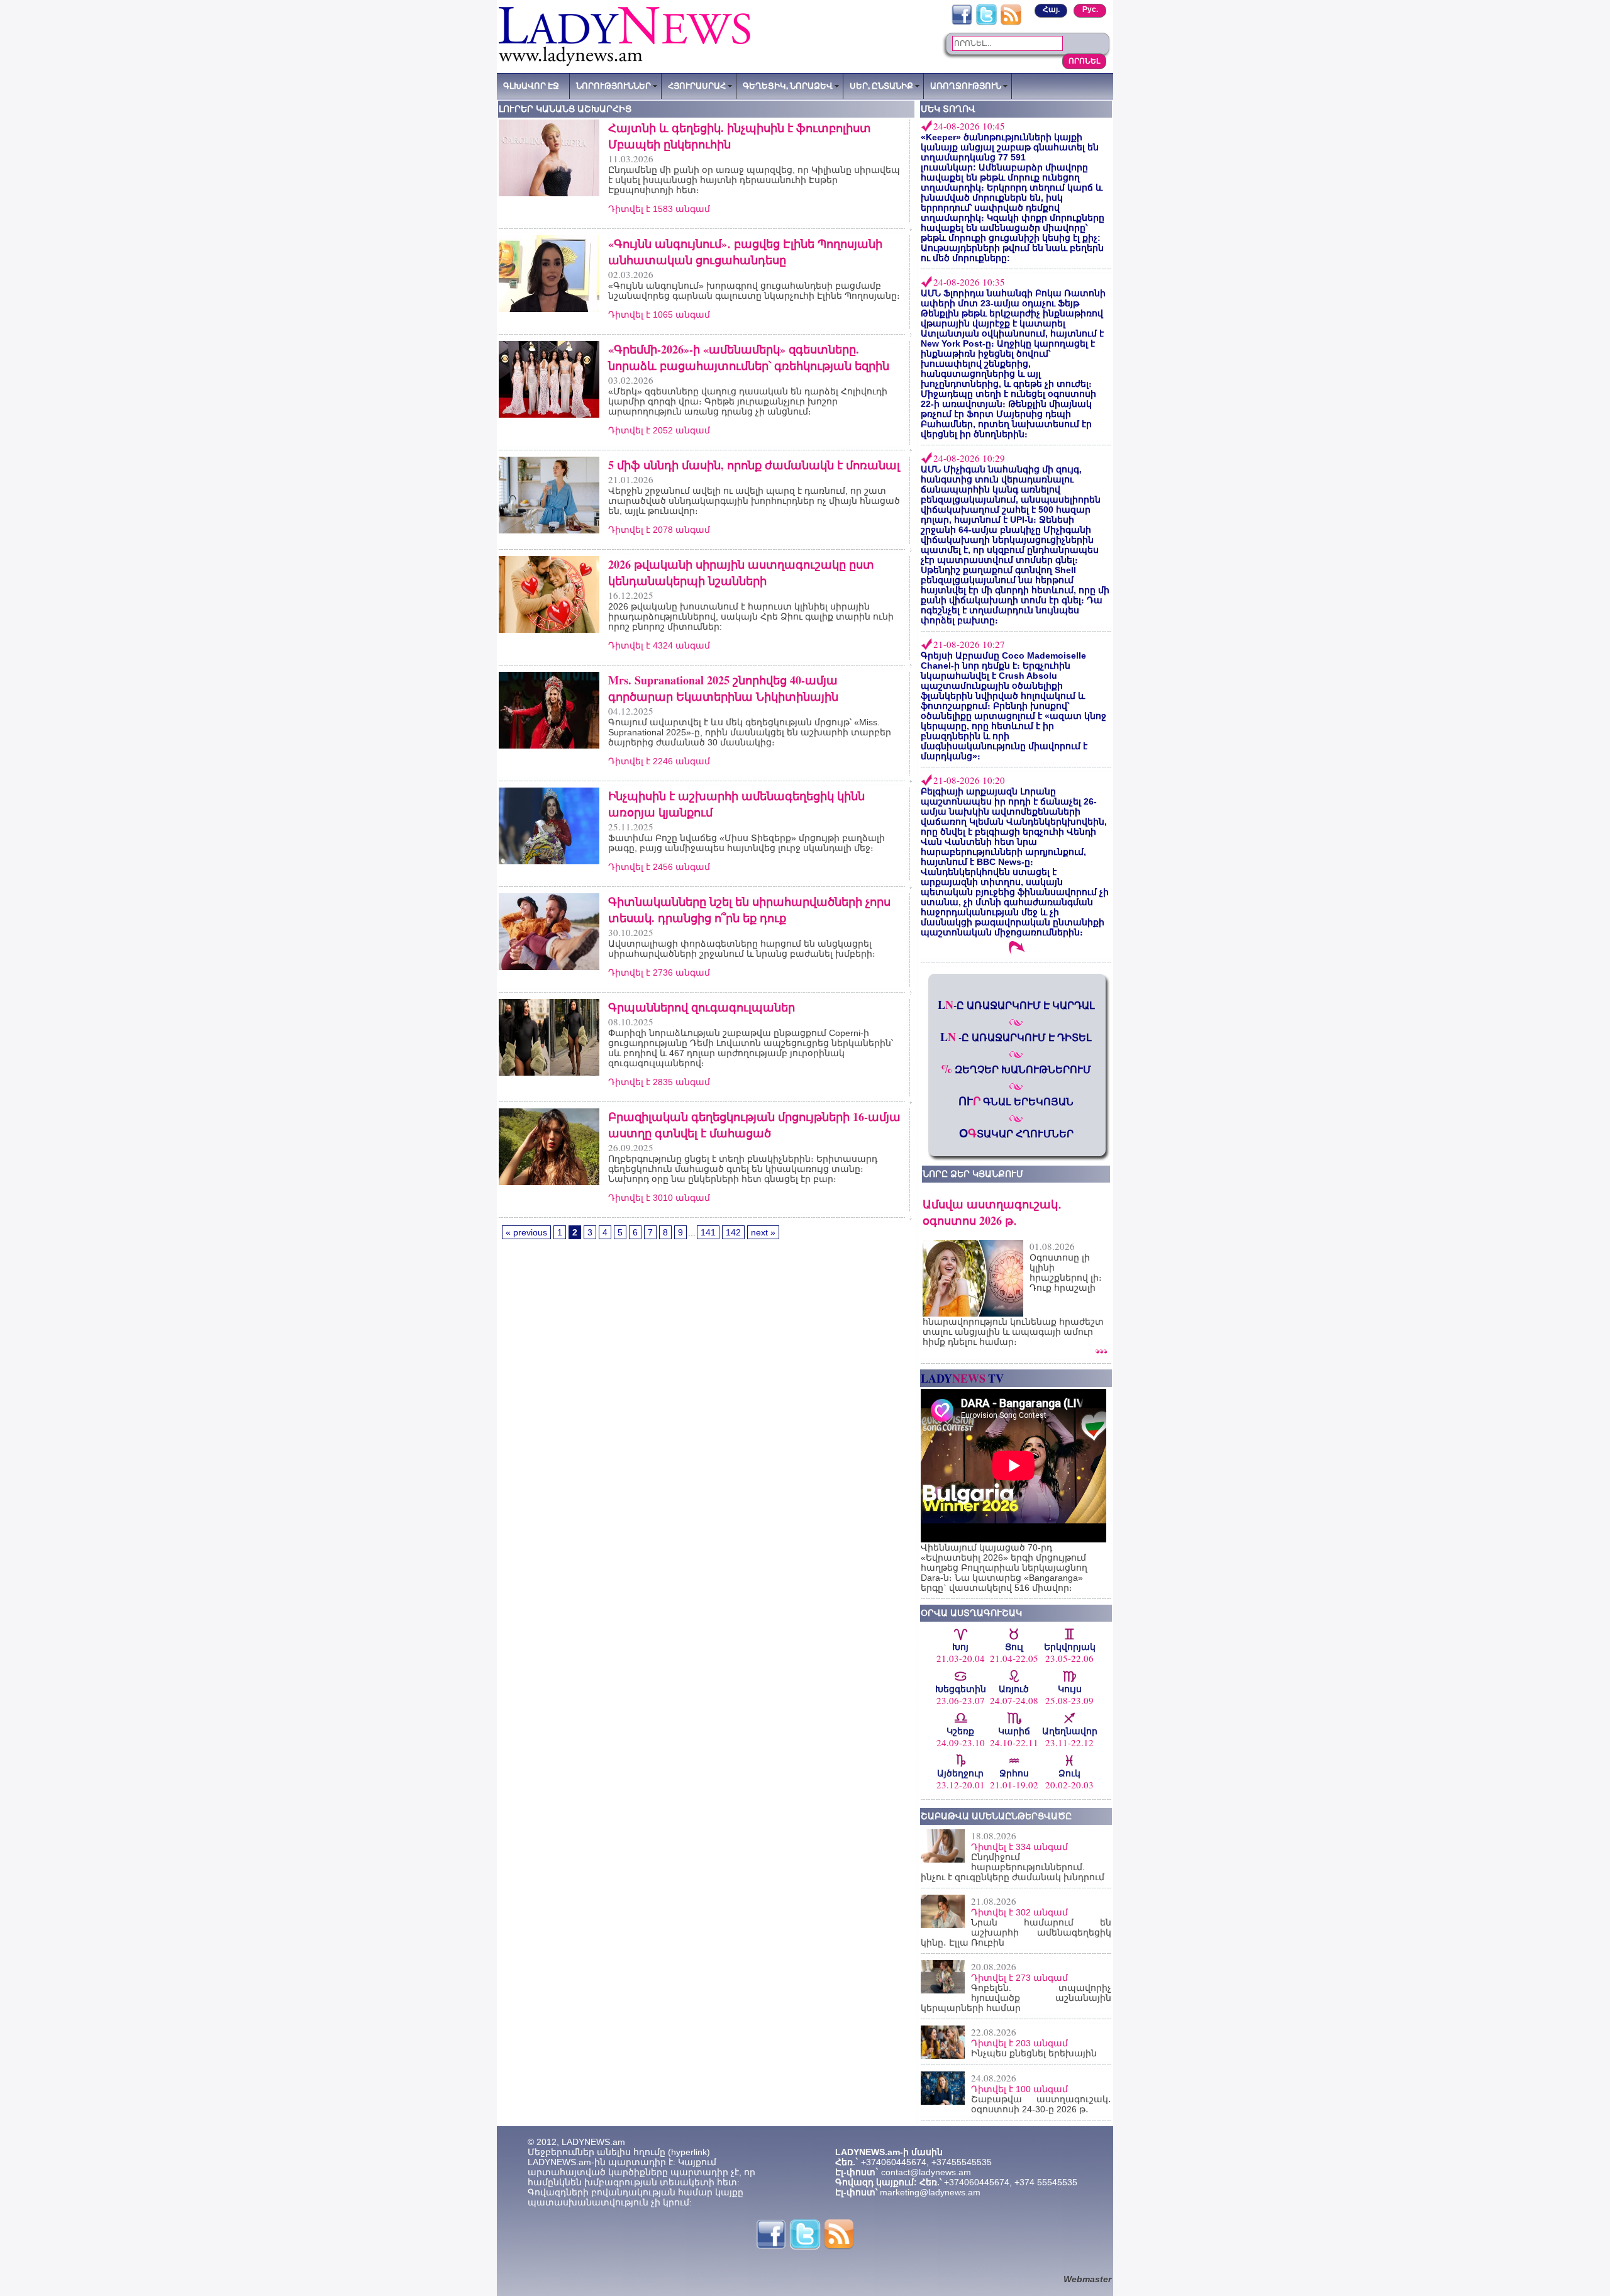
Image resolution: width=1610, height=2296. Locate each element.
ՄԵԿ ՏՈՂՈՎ (948, 109)
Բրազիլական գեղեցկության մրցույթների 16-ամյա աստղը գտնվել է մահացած (754, 1125)
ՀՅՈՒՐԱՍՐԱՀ (697, 86)
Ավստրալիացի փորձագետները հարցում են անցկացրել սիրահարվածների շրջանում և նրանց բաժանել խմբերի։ (742, 949)
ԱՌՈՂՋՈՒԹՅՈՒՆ (966, 86)
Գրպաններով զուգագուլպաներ (702, 1007)
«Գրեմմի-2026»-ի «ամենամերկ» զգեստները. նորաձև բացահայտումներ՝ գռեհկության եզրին (749, 357)
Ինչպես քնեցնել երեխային (1034, 2053)
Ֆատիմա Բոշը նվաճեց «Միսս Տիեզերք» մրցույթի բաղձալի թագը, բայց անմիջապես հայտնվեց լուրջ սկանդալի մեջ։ (747, 843)
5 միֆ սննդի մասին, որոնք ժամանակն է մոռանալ (754, 465)
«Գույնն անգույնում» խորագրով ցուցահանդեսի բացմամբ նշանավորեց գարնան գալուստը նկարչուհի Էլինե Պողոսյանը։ (754, 291)
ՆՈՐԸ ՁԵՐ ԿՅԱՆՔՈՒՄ (973, 1174)
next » (763, 1232)
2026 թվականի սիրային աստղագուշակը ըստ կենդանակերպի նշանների (741, 572)
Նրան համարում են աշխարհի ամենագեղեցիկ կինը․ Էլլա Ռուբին (1016, 1932)
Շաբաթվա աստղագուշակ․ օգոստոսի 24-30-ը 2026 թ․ (1041, 2104)
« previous (526, 1232)
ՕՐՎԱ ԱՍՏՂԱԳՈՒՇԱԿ (971, 1613)
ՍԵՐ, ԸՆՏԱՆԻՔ (881, 86)
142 (733, 1232)
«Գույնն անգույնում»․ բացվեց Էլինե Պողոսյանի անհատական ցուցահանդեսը (745, 252)
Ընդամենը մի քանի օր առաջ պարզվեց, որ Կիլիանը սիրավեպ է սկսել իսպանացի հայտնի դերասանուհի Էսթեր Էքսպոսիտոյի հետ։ (754, 180)
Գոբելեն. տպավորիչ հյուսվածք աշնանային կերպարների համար (1016, 1998)
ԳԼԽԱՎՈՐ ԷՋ (531, 86)
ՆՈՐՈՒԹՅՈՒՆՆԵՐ (613, 86)
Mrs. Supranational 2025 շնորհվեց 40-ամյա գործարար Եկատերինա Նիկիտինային (723, 688)
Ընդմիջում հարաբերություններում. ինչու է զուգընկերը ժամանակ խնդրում (1013, 1867)
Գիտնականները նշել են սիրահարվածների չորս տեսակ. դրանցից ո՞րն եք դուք (749, 910)
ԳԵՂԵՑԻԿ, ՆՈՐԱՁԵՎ (788, 86)
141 (708, 1232)
